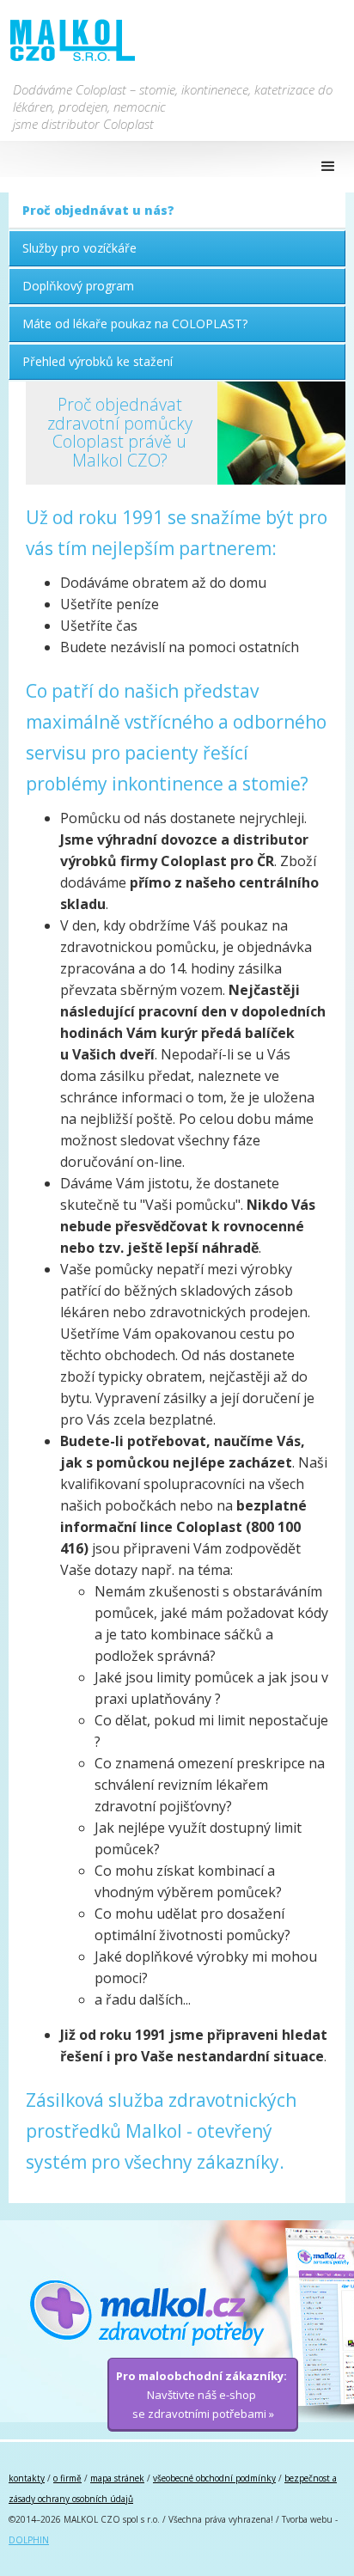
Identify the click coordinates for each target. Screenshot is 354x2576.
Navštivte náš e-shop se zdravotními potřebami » (201, 2395)
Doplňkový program (78, 286)
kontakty (27, 2478)
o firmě (67, 2478)
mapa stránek (117, 2478)
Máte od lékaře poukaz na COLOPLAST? (135, 324)
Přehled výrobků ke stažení (98, 361)
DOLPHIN (29, 2540)
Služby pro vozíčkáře (79, 248)
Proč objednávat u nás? (98, 210)
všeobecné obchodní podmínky (214, 2478)
